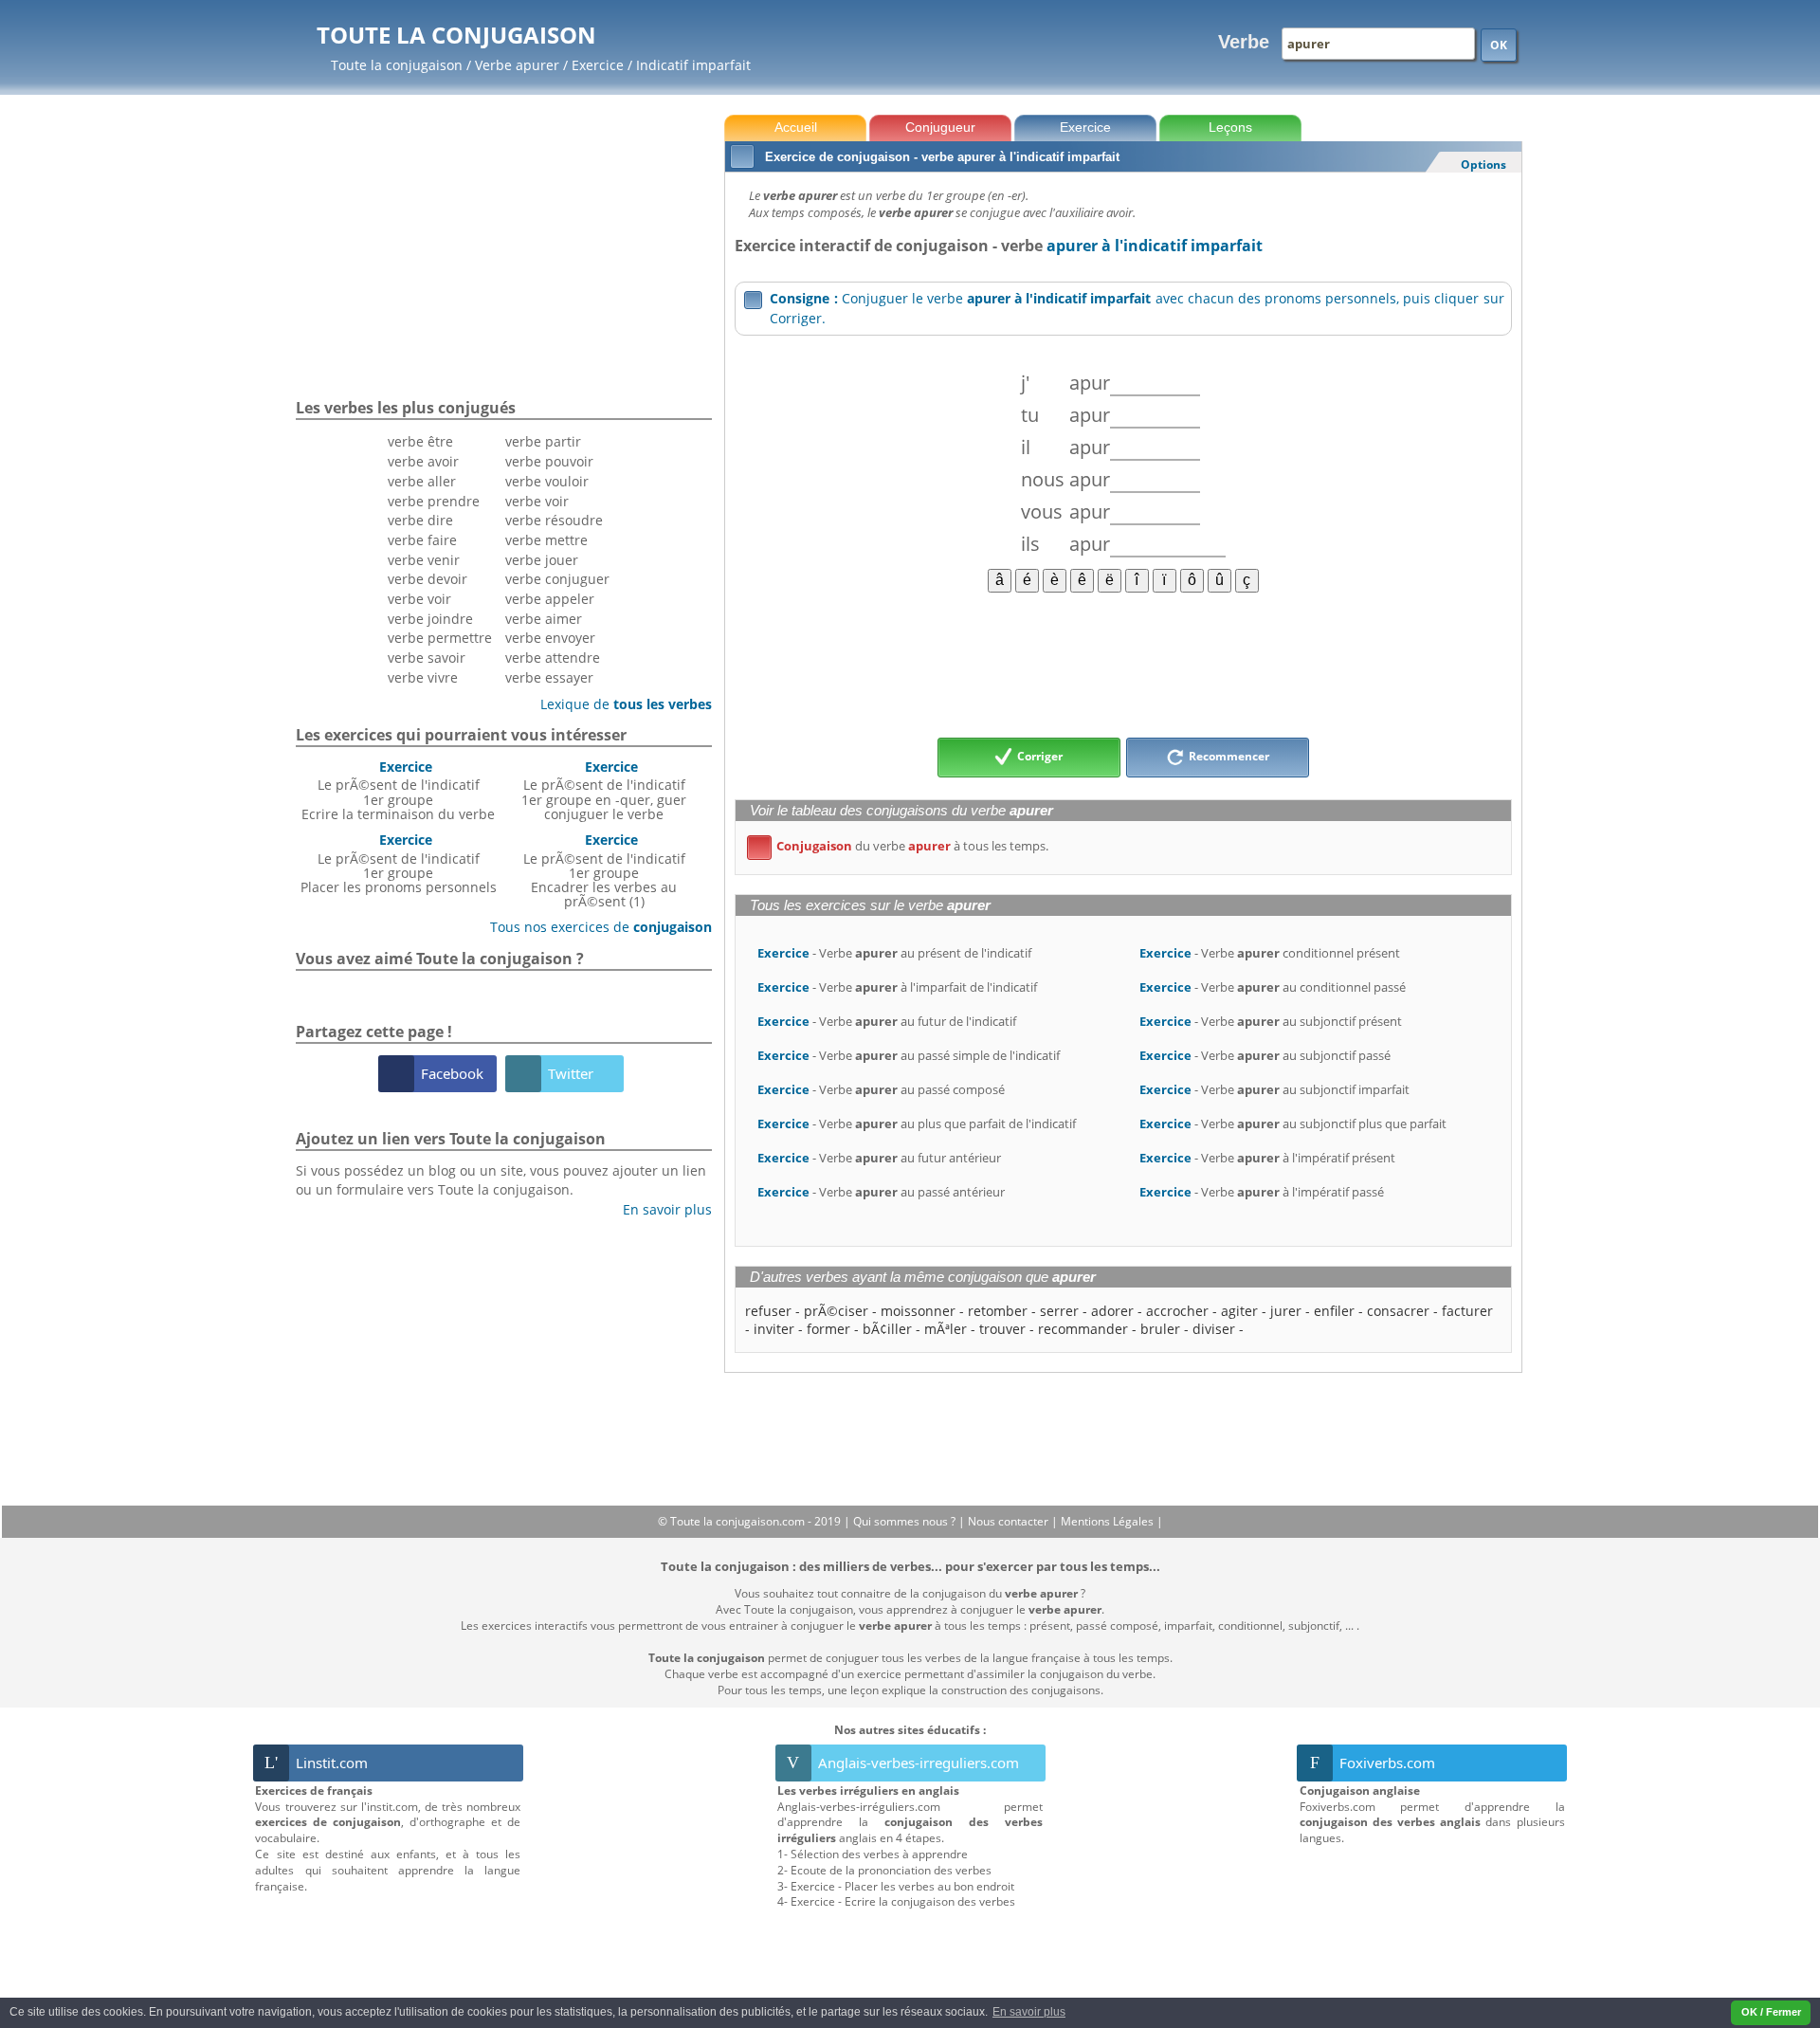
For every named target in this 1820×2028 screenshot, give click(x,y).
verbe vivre (423, 677)
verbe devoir (428, 579)
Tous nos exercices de (594, 927)
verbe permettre (440, 638)
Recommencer (1228, 756)
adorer (1112, 1311)
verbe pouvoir (549, 461)
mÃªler (946, 1329)
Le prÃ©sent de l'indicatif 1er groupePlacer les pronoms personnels (399, 863)
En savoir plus (660, 1209)
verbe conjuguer (557, 579)
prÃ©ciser (836, 1311)
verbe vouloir (547, 481)
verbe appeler (550, 599)
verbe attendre (553, 658)
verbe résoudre (554, 520)
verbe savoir (427, 658)
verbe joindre (430, 619)
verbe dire (420, 520)
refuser (768, 1311)
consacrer (1398, 1311)
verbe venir (424, 560)
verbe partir (543, 441)
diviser (1214, 1329)
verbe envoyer (550, 638)
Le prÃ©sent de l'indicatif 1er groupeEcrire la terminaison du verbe (398, 790)
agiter (1239, 1311)
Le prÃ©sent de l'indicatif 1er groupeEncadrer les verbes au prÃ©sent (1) (604, 870)
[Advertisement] (1123, 664)
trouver (1002, 1329)
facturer (1467, 1311)
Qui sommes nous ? (906, 1521)
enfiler (1334, 1311)
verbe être (420, 441)
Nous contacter (1010, 1521)
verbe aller (422, 481)
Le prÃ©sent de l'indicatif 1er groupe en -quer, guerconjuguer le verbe (604, 790)
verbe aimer (544, 619)
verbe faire (422, 540)
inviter (774, 1329)
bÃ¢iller (887, 1329)
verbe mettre (546, 540)
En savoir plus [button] (1029, 2012)
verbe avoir (423, 461)
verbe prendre (434, 501)
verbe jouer (542, 560)
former (828, 1329)
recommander (1083, 1329)
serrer (1059, 1311)
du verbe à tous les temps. (901, 846)
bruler (1160, 1329)
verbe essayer (549, 677)
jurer (1286, 1311)
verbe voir (419, 599)
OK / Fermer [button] (1771, 2012)
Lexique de (619, 704)
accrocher (1177, 1311)
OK (1499, 45)
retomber (998, 1311)
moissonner (918, 1311)
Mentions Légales (1109, 1521)
